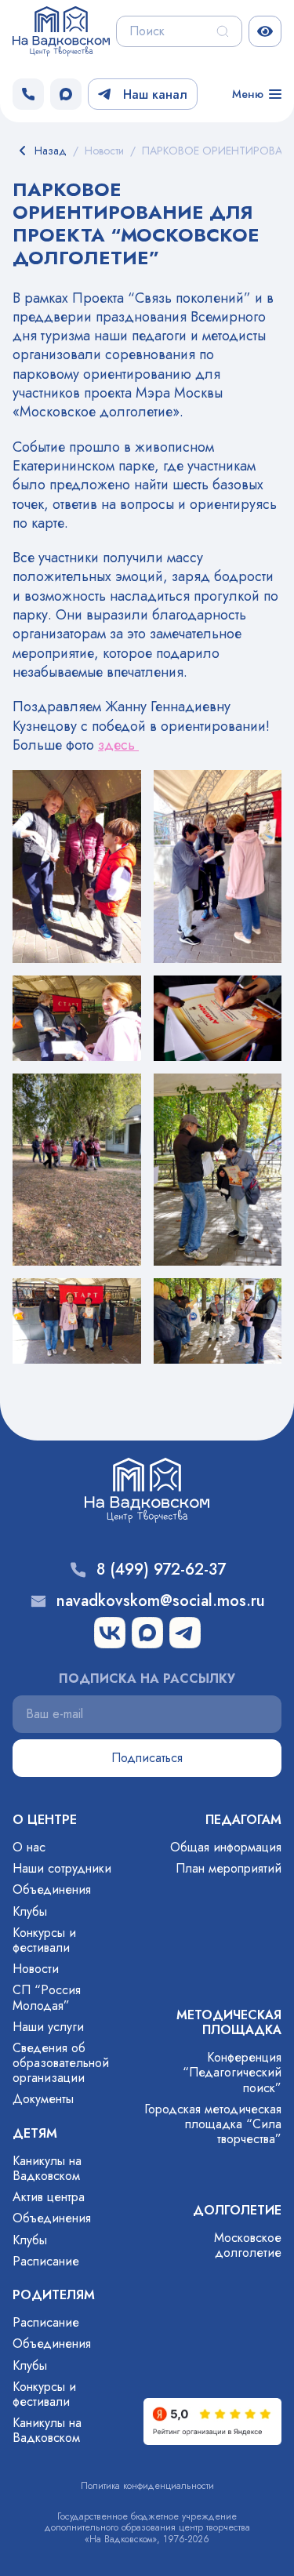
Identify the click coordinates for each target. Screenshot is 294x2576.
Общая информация (226, 1847)
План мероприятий (229, 1868)
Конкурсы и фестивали (44, 1940)
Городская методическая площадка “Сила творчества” (213, 2124)
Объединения (52, 1889)
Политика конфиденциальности (147, 2486)
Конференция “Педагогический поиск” (232, 2072)
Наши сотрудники (62, 1868)
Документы (43, 2099)
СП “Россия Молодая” (47, 1997)
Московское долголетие (248, 2245)
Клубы (30, 1911)
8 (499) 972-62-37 (161, 1570)
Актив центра (49, 2197)
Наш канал (155, 94)
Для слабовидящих (265, 31)
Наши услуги (48, 2027)
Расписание (46, 2261)
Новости (36, 1969)
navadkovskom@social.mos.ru (161, 1601)
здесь (118, 745)
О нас (29, 1847)
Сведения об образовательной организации (61, 2063)
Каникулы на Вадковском (47, 2168)
